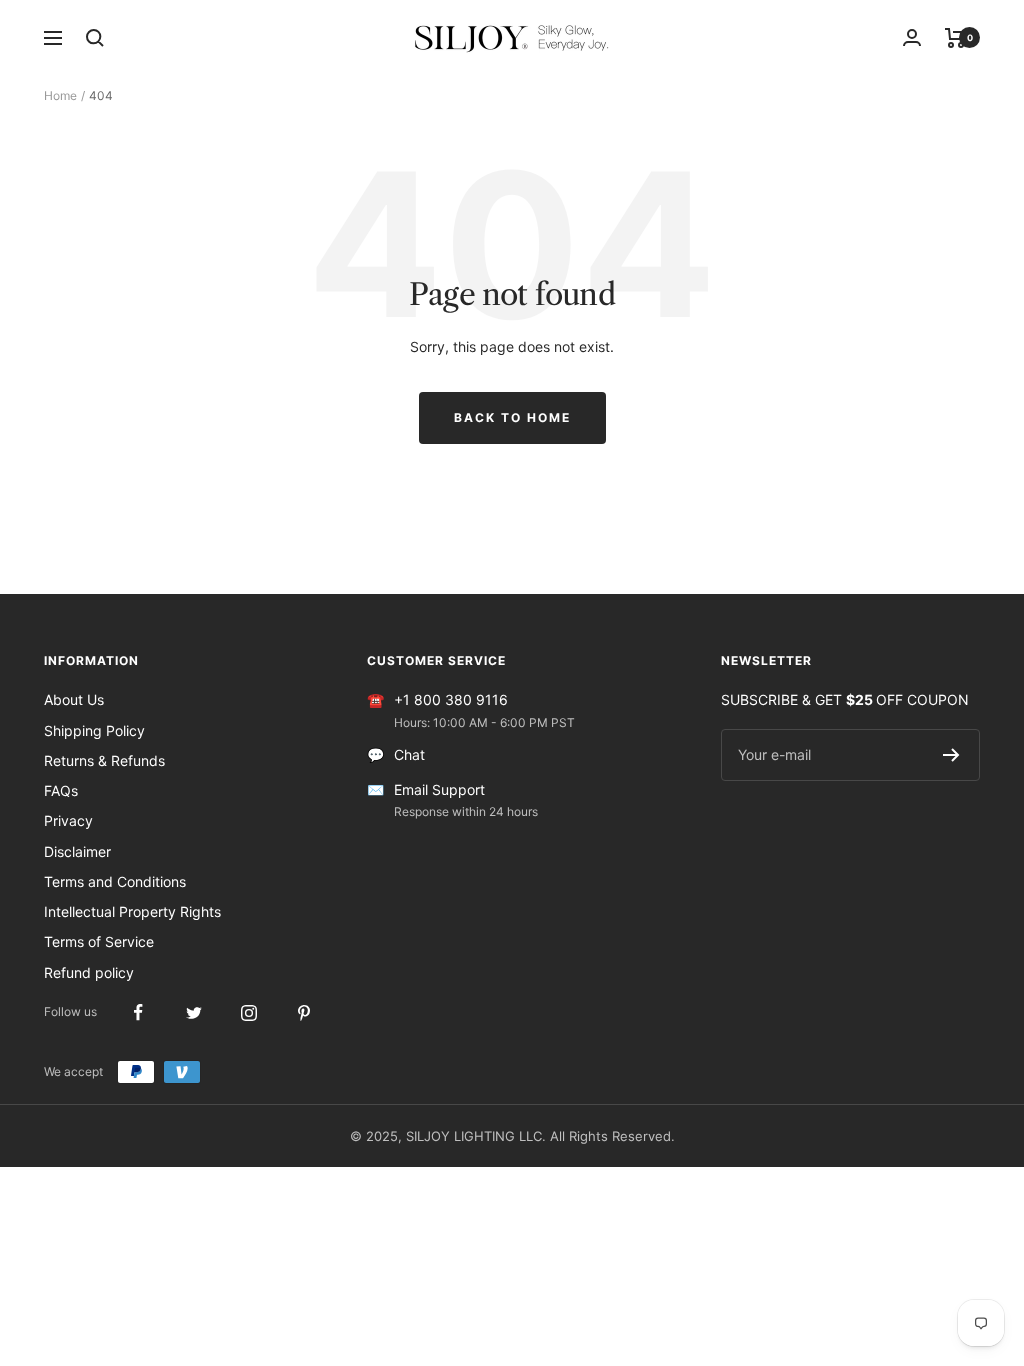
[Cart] (955, 38)
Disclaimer (77, 851)
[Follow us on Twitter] (193, 1012)
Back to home (512, 417)
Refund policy (89, 972)
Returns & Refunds (104, 760)
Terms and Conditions (115, 881)
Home (60, 95)
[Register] (951, 755)
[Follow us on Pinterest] (303, 1012)
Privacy (68, 820)
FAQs (61, 790)
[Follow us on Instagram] (248, 1012)
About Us (74, 699)
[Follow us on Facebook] (138, 1012)
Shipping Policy (94, 730)
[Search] (95, 38)
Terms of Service (99, 941)
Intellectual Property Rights (132, 911)
